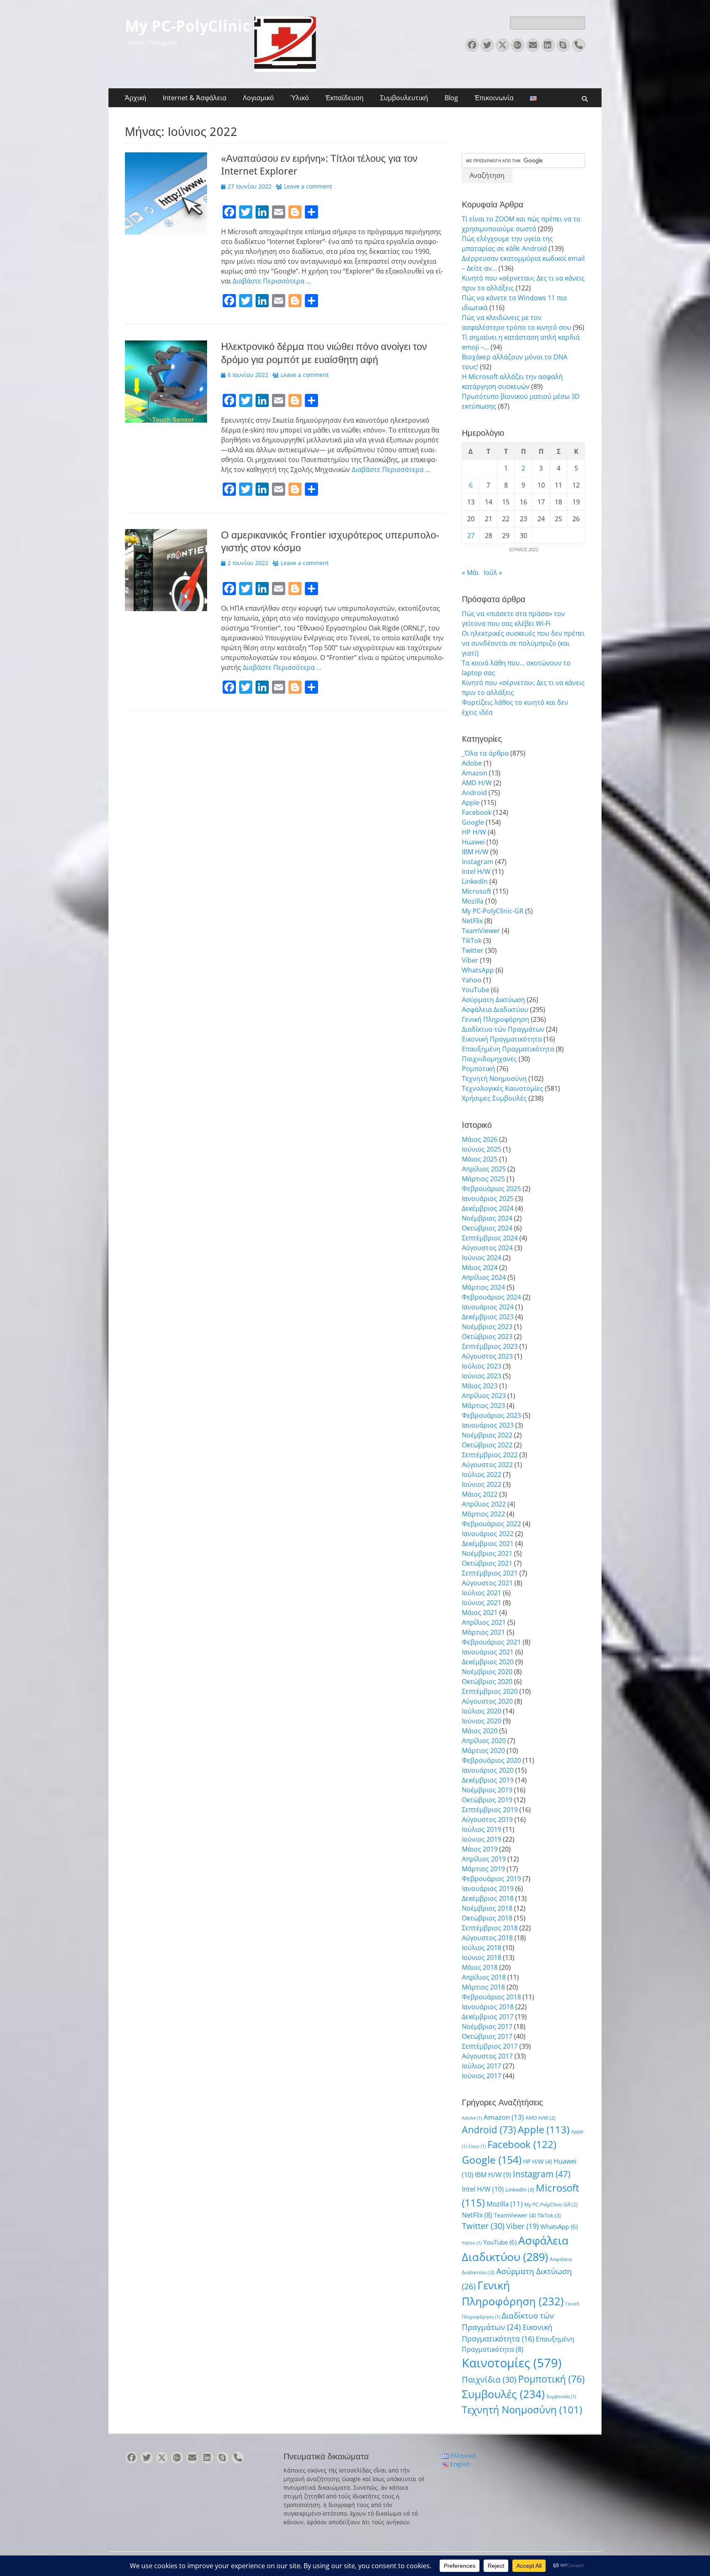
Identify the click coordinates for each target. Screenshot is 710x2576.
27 (471, 536)
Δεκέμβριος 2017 (488, 2017)
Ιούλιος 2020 (482, 1711)
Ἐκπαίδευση (345, 98)
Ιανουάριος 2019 (488, 1888)
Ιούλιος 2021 (482, 1593)
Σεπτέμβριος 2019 (490, 1810)
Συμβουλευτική (404, 98)
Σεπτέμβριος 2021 (490, 1573)
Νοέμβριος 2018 (487, 1908)
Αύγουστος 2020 (487, 1701)
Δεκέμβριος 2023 (488, 1317)
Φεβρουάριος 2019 (491, 1879)
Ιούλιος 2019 (482, 1829)
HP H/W (474, 832)
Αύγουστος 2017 (487, 2056)
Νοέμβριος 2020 (487, 1672)
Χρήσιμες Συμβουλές (494, 1098)
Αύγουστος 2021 (487, 1583)
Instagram (478, 862)
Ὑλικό (300, 98)
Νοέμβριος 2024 (487, 1218)
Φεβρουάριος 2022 (491, 1524)
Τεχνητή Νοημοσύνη (494, 1079)
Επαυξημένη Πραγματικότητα (508, 1049)
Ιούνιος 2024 (482, 1258)
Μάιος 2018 (480, 1967)
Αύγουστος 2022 (487, 1465)
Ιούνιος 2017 (482, 2076)
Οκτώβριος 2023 (487, 1336)
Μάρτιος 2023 (483, 1405)
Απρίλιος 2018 (484, 1977)
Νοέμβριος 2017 (487, 2026)
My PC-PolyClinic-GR (493, 911)
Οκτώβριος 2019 (487, 1800)
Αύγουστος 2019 (487, 1819)
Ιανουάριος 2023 (488, 1425)
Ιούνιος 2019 (482, 1839)
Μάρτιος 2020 (483, 1750)
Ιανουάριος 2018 (488, 2007)
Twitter (473, 950)
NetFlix (472, 921)
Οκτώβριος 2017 (487, 2036)
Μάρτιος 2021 (483, 1632)
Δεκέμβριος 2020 (488, 1662)
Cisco (477, 2146)
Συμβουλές (503, 2394)
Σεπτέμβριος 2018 (490, 1928)
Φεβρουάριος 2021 (491, 1642)
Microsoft (477, 891)
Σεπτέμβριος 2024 (490, 1238)
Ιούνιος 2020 (482, 1721)
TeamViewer (481, 931)
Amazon (475, 773)
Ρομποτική (478, 1069)
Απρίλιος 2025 (484, 1169)
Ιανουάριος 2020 (488, 1770)
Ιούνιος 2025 (482, 1149)
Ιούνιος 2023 (482, 1376)
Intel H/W (476, 872)
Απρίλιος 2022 (484, 1504)
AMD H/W (477, 783)
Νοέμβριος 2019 (487, 1790)
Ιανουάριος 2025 (488, 1198)
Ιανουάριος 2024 (488, 1307)
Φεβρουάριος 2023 (491, 1415)
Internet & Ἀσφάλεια (195, 98)
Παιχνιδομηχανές (489, 1059)
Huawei (473, 842)
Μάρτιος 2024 (483, 1287)
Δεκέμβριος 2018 (488, 1898)
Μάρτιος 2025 (483, 1179)
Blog (451, 98)
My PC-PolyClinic (188, 26)
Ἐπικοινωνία (494, 98)
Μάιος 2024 (480, 1267)
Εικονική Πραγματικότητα (502, 1039)
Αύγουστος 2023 (487, 1356)
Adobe (472, 763)
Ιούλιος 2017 (482, 2066)
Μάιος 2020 (480, 1731)
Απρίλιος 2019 (484, 1859)
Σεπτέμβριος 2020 (490, 1691)
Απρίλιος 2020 (484, 1741)
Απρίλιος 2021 (484, 1622)
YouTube (476, 990)
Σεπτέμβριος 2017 (490, 2046)
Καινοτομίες (512, 2363)
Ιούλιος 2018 (482, 1948)
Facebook (477, 812)
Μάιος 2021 (480, 1612)
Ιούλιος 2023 (482, 1366)
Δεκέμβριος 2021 (488, 1543)
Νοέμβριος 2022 (487, 1435)
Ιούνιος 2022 (482, 1484)
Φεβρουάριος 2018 (491, 1997)
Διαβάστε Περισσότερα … (272, 281)
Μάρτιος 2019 (483, 1869)
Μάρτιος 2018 (483, 1987)
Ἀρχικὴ (136, 98)
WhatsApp (478, 970)
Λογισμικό (258, 98)
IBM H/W (475, 852)
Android (474, 793)
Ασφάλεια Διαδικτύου (495, 1010)
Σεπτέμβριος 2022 (490, 1455)
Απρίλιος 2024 (484, 1277)
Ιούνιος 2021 (482, 1603)
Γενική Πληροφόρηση (496, 1019)
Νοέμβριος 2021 (487, 1553)
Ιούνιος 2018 (482, 1957)
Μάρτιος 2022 (483, 1514)
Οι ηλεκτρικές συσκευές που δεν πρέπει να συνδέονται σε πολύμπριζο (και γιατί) (523, 643)
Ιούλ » (493, 573)
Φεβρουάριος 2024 (491, 1297)
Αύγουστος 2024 (487, 1248)
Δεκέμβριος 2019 (488, 1780)
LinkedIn (475, 881)
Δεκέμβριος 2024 (488, 1208)
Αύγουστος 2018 (487, 1938)
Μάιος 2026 (480, 1139)
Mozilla (473, 901)
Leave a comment (308, 186)
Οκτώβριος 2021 (487, 1563)
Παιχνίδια (489, 2379)
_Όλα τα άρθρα (485, 753)
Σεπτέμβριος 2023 (490, 1346)
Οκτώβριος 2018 (487, 1918)
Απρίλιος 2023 (484, 1396)
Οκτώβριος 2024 (487, 1228)
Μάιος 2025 (480, 1159)
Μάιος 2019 (480, 1849)
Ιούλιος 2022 (482, 1474)
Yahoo (472, 980)
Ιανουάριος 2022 (488, 1534)
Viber (470, 960)
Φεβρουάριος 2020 (491, 1760)
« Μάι (470, 573)
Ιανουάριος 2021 (488, 1652)
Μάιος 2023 (480, 1386)
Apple (471, 803)
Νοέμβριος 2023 (487, 1327)
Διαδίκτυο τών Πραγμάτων (503, 1029)
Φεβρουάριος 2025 (491, 1189)
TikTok (472, 941)
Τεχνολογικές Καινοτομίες (503, 1088)
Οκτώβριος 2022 (487, 1445)
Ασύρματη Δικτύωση (493, 1000)
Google (473, 822)
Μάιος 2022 (480, 1494)
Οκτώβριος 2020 (487, 1681)
